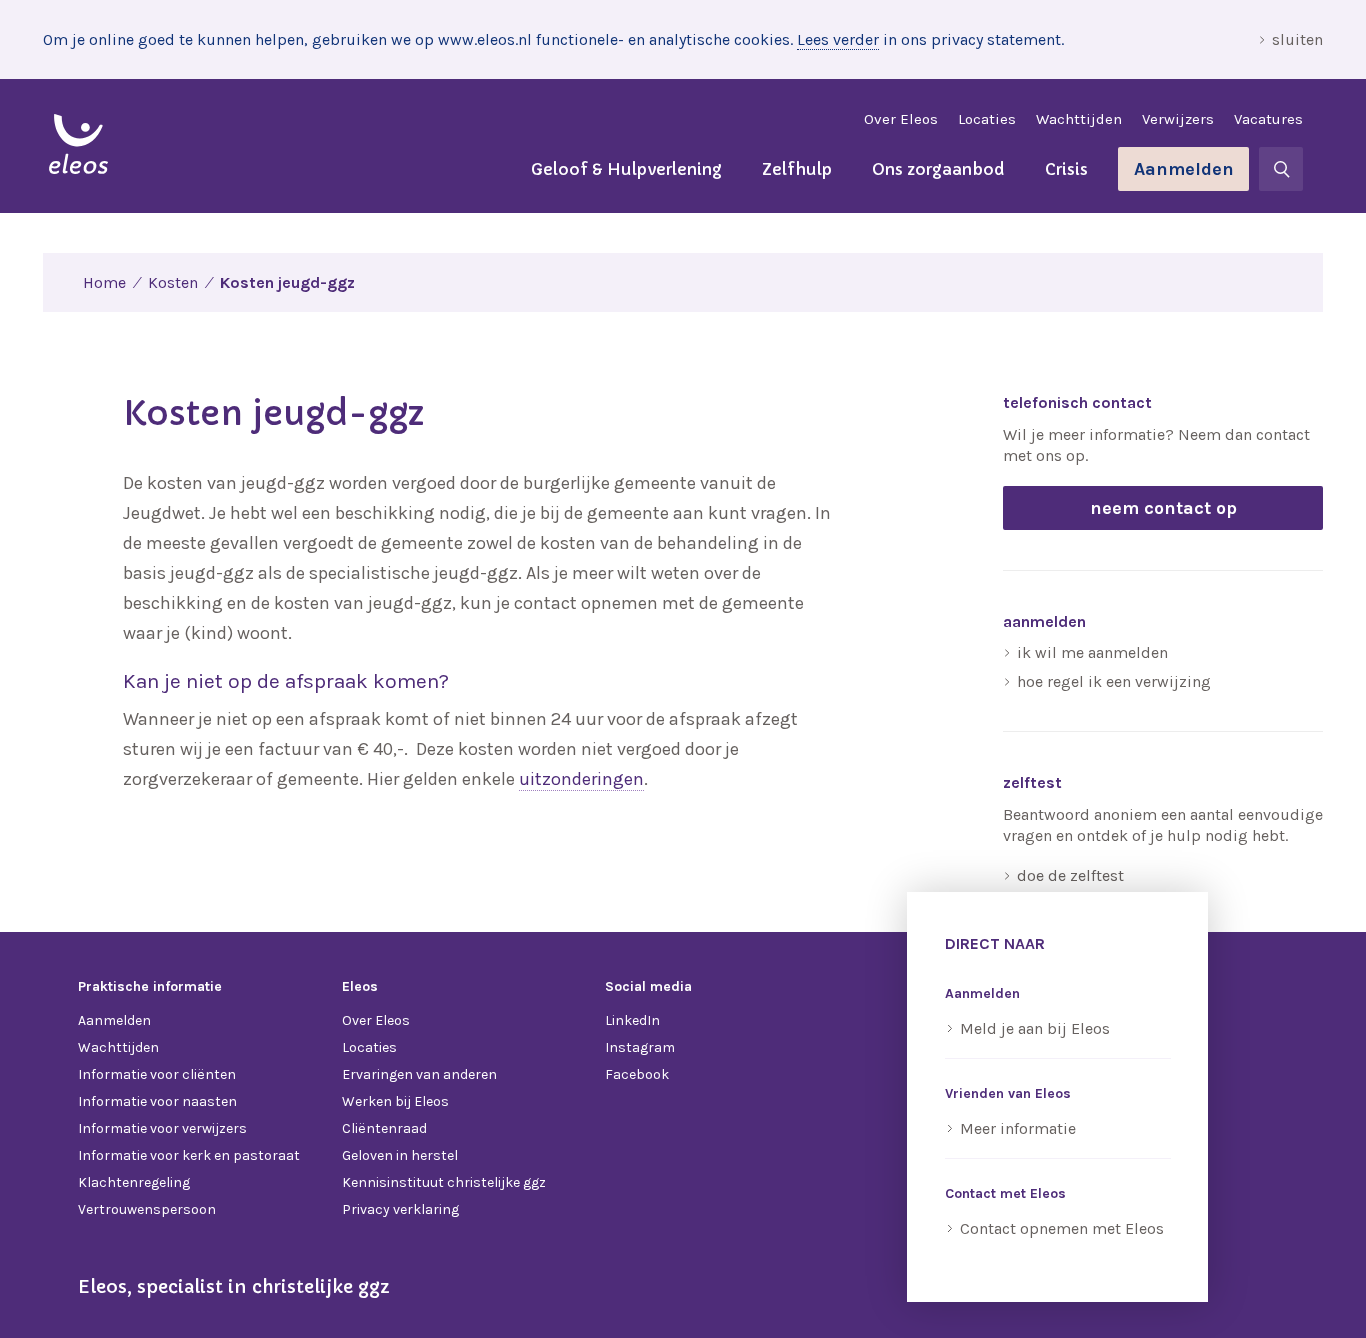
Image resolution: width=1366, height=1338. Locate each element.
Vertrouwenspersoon (147, 1209)
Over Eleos (901, 119)
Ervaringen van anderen (419, 1074)
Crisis (1066, 169)
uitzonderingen (581, 779)
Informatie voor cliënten (157, 1074)
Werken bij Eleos (395, 1101)
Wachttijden (1079, 119)
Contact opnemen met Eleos (1062, 1228)
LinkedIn (632, 1020)
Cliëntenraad (384, 1128)
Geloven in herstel (400, 1155)
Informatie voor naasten (157, 1101)
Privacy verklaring (400, 1209)
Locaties (987, 119)
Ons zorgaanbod (938, 169)
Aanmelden (1184, 169)
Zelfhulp (797, 169)
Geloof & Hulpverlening (626, 169)
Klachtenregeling (134, 1182)
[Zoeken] (1281, 169)
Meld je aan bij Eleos (1035, 1028)
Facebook (637, 1074)
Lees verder (838, 39)
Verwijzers (1178, 119)
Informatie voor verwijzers (162, 1128)
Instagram (640, 1047)
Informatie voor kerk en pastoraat (189, 1155)
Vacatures (1268, 119)
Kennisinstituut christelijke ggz (444, 1182)
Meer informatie (1018, 1128)
